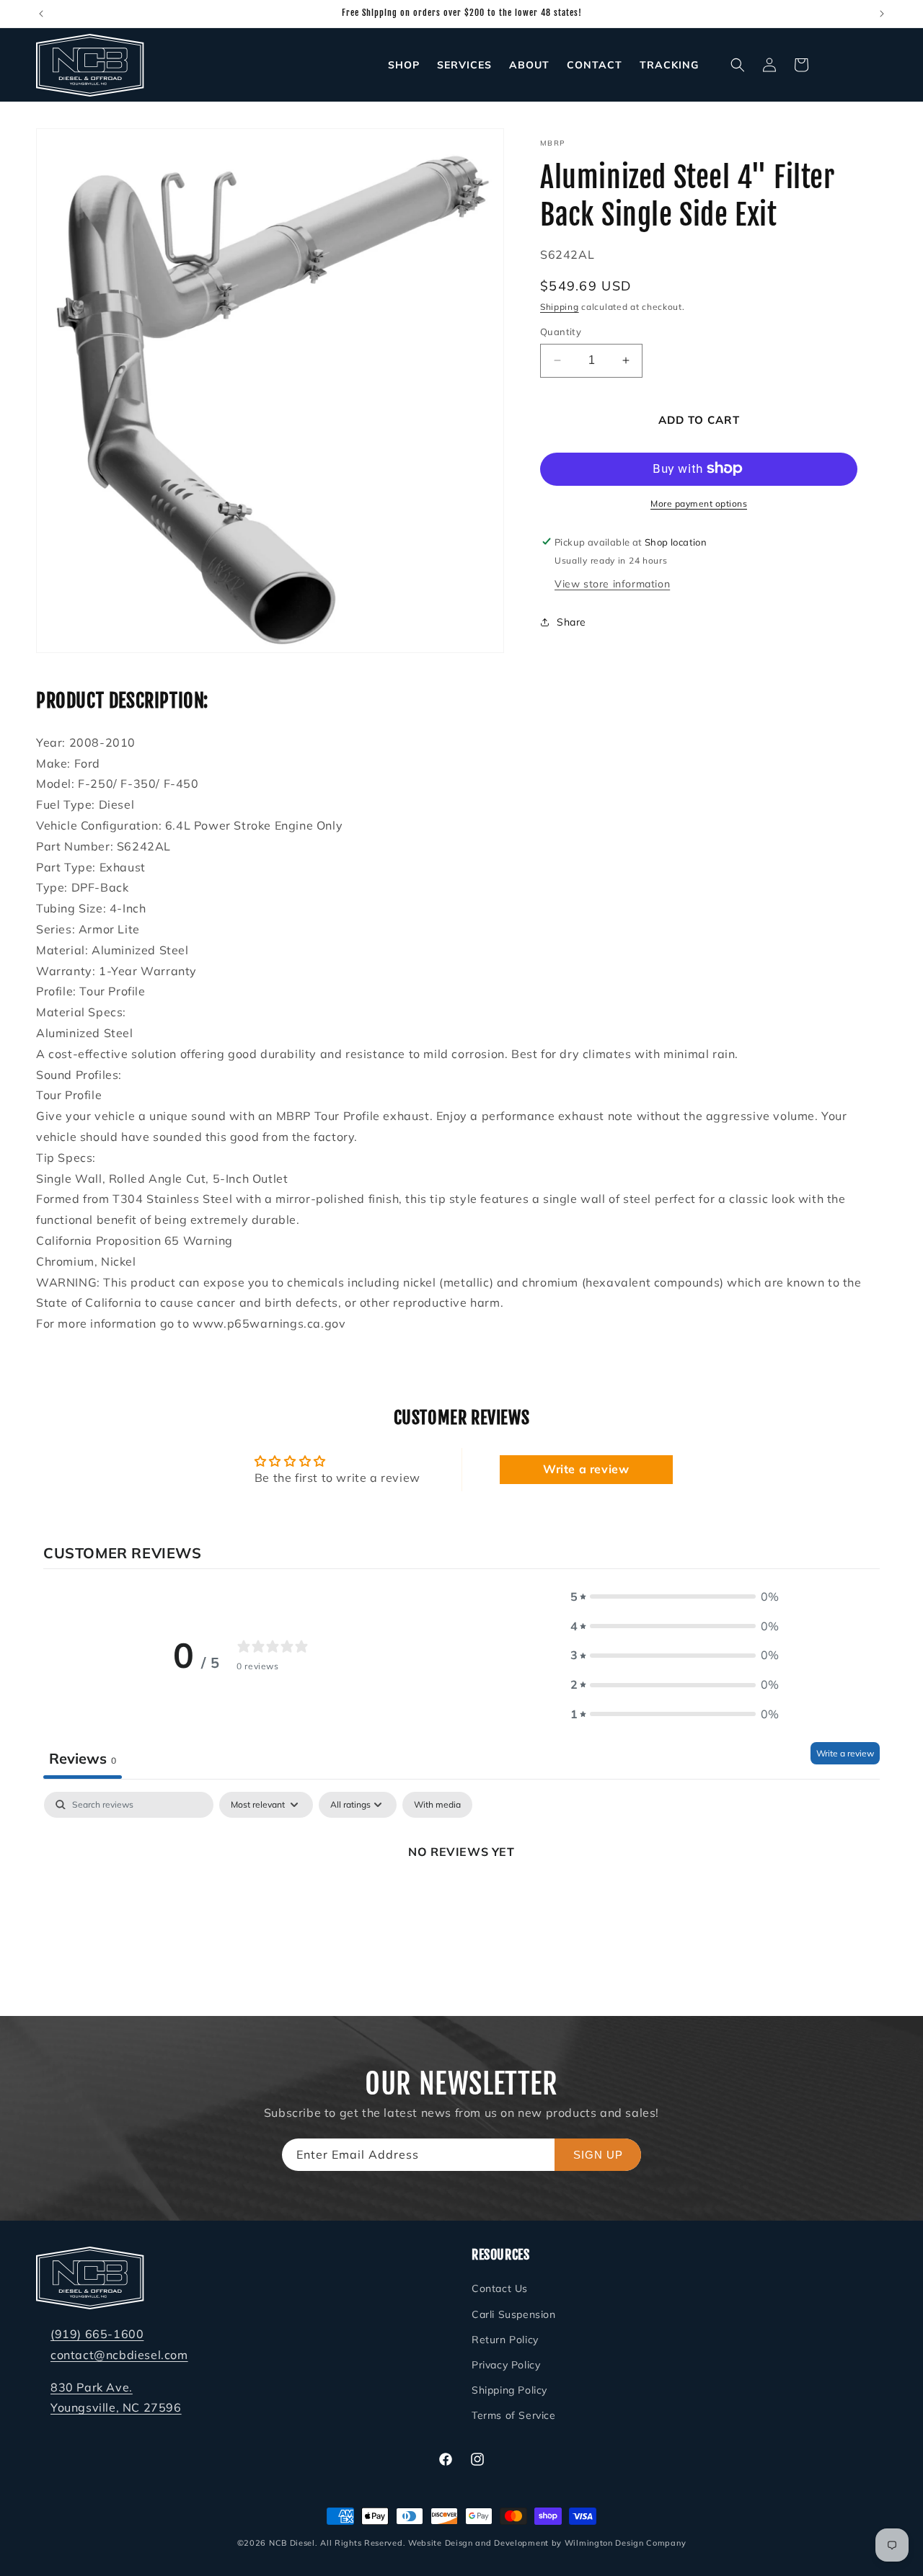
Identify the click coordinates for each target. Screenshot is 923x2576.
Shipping (560, 306)
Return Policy (505, 2340)
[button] (738, 65)
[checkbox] (437, 1805)
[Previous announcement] (41, 14)
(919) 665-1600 (97, 2334)
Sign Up (598, 2155)
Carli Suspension (514, 2314)
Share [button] (571, 622)
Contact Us (500, 2288)
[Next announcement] (882, 14)
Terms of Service (514, 2415)
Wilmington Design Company (626, 2543)
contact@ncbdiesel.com (119, 2355)
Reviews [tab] (83, 1758)
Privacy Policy (506, 2365)
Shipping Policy (509, 2390)
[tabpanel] (461, 1900)
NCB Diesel (292, 2543)
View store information (612, 583)
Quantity (561, 332)
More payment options (699, 503)
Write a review (586, 1470)
